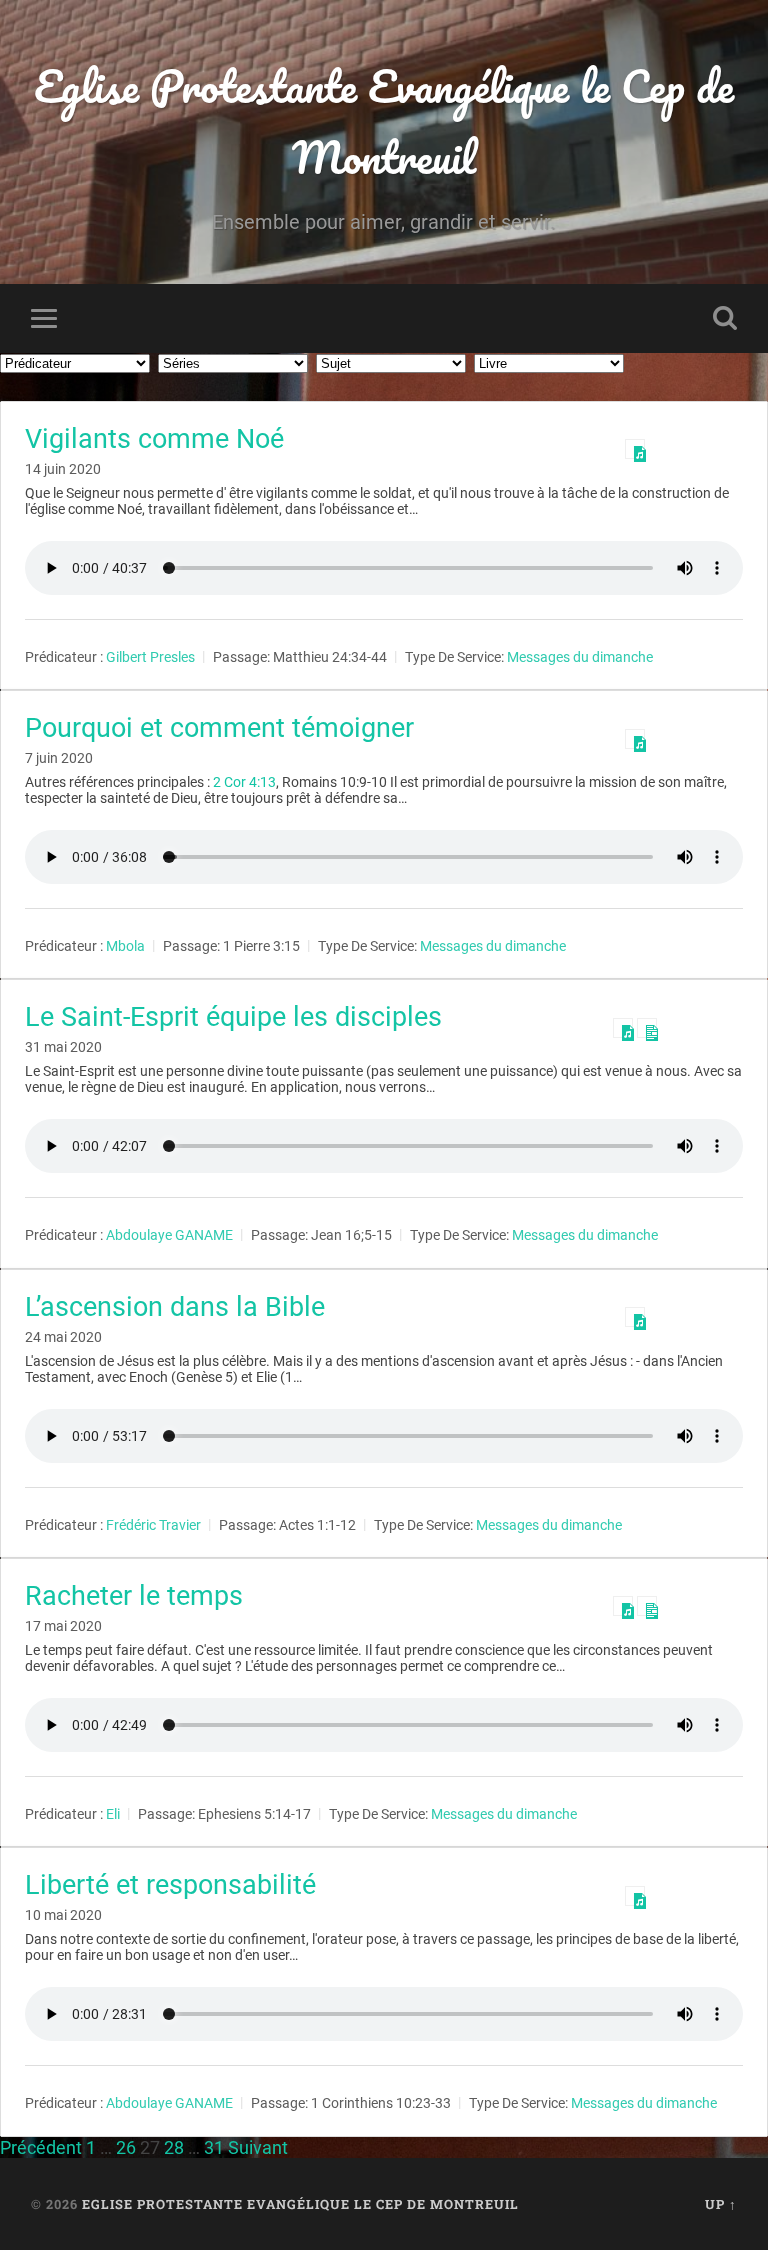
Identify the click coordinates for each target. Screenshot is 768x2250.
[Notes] (647, 1028)
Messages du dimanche (580, 657)
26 (126, 2147)
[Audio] (635, 449)
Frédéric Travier (153, 1525)
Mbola (125, 946)
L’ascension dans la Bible (175, 1307)
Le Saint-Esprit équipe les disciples (233, 1017)
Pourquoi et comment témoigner (219, 728)
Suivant (258, 2147)
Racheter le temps (134, 1596)
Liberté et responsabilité (170, 1885)
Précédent (41, 2147)
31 (214, 2147)
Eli (113, 1814)
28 (174, 2147)
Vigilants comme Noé (154, 439)
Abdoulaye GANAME (169, 1236)
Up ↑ (721, 2204)
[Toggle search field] (725, 318)
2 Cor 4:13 (244, 782)
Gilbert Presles (150, 657)
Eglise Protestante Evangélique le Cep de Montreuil (384, 121)
